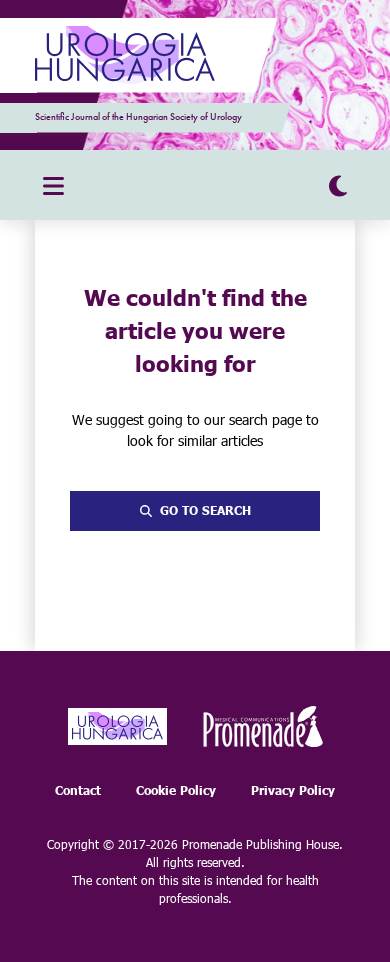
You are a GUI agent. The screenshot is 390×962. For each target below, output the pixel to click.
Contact (78, 790)
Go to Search (205, 510)
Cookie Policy (176, 790)
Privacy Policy (293, 790)
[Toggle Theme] (338, 185)
